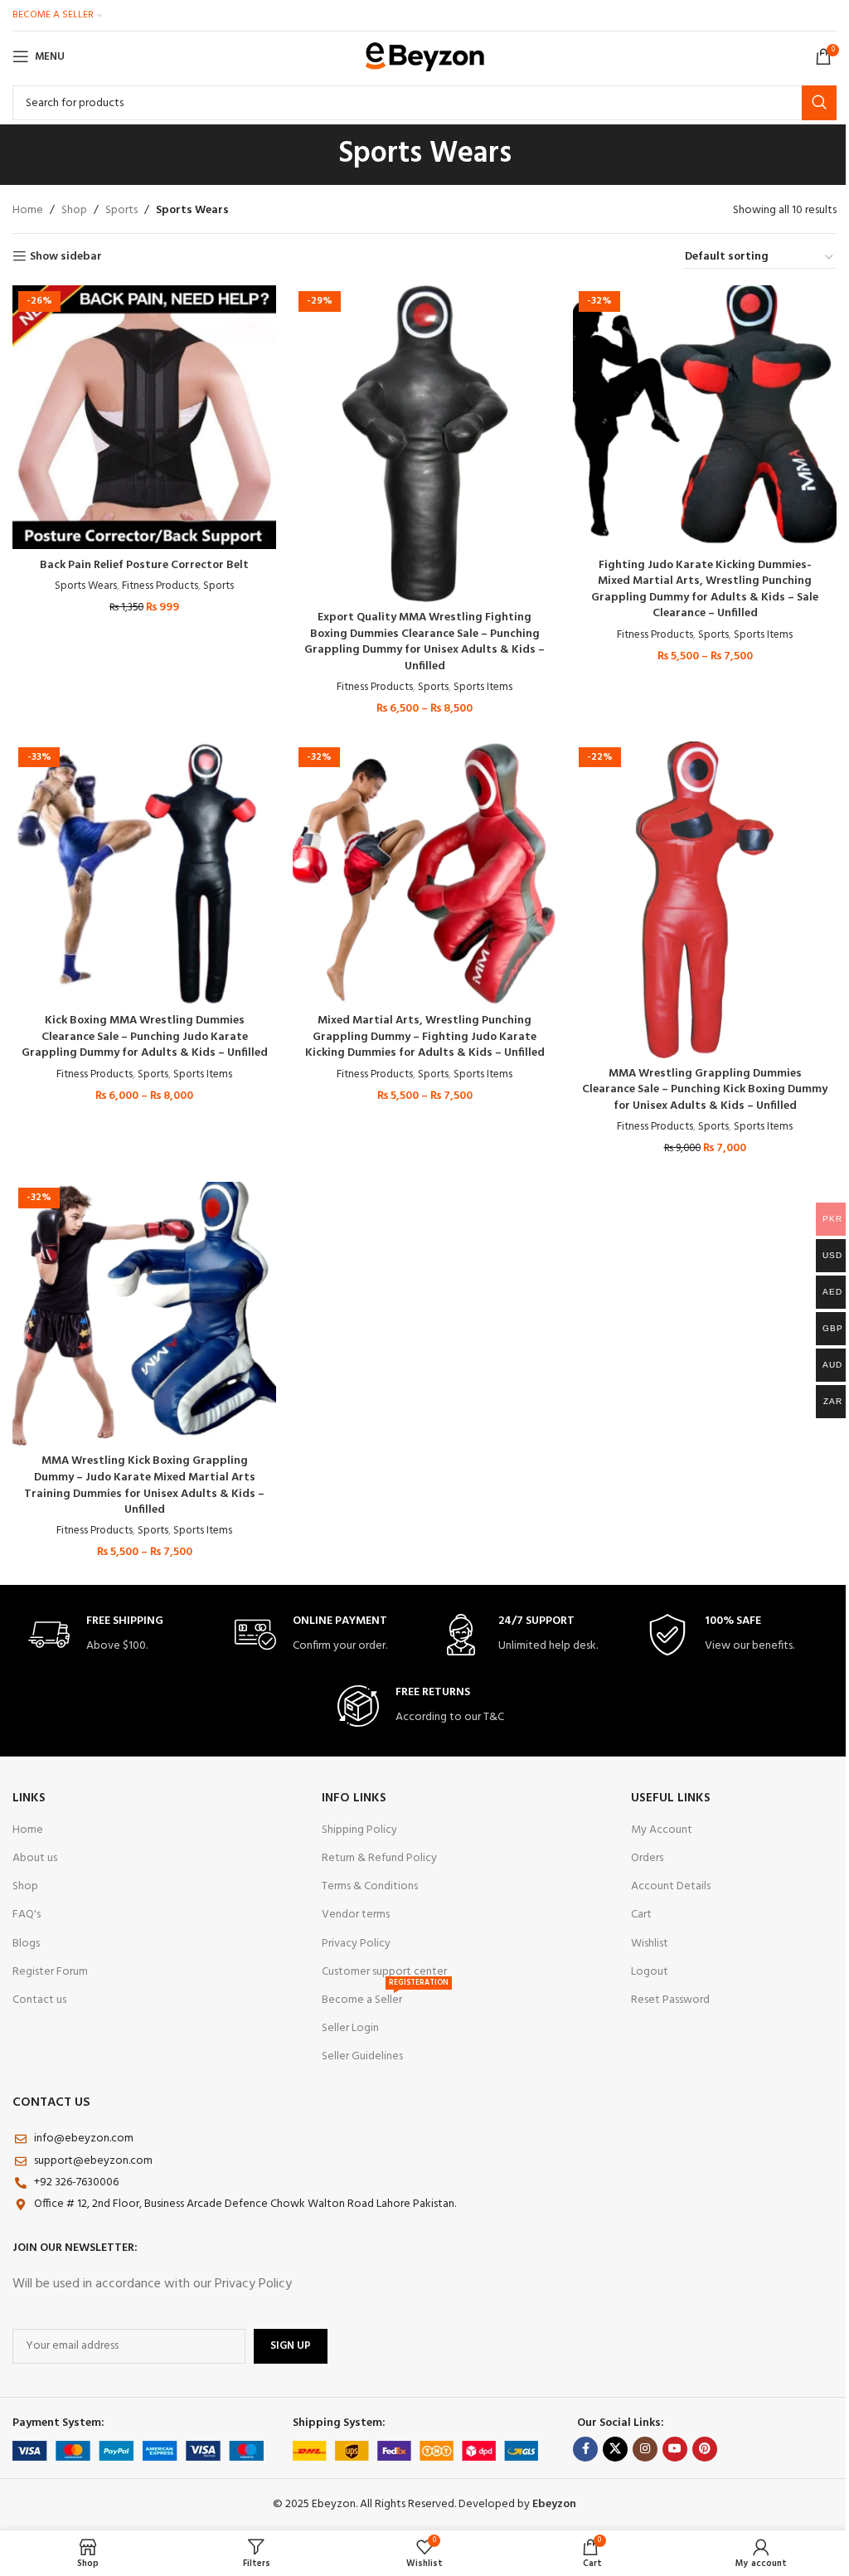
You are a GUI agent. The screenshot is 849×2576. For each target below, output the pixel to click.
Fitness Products (160, 586)
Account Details (671, 1886)
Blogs (26, 1944)
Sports (121, 211)
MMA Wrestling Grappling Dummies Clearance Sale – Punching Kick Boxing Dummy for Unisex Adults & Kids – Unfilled (705, 1090)
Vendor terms (356, 1915)
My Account (662, 1830)
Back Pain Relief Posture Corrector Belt (144, 565)
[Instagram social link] (645, 2449)
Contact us (39, 2000)
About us (35, 1858)
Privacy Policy (356, 1944)
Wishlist (650, 1944)
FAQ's (27, 1915)
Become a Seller (385, 1998)
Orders (647, 1858)
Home (28, 211)
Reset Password (670, 2000)
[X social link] (615, 2449)
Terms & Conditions (370, 1886)
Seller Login (350, 2028)
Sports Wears (86, 586)
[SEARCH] (819, 103)
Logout (650, 1972)
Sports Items (483, 687)
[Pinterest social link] (705, 2449)
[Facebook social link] (585, 2449)
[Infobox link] (115, 1635)
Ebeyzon (554, 2504)
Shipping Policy (359, 1830)
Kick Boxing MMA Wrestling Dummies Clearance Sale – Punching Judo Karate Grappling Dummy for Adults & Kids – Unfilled (145, 1037)
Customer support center (384, 1972)
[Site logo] (425, 57)
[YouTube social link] (675, 2449)
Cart (641, 1915)
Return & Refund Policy (379, 1858)
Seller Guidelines (362, 2056)
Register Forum (50, 1972)
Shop (74, 211)
